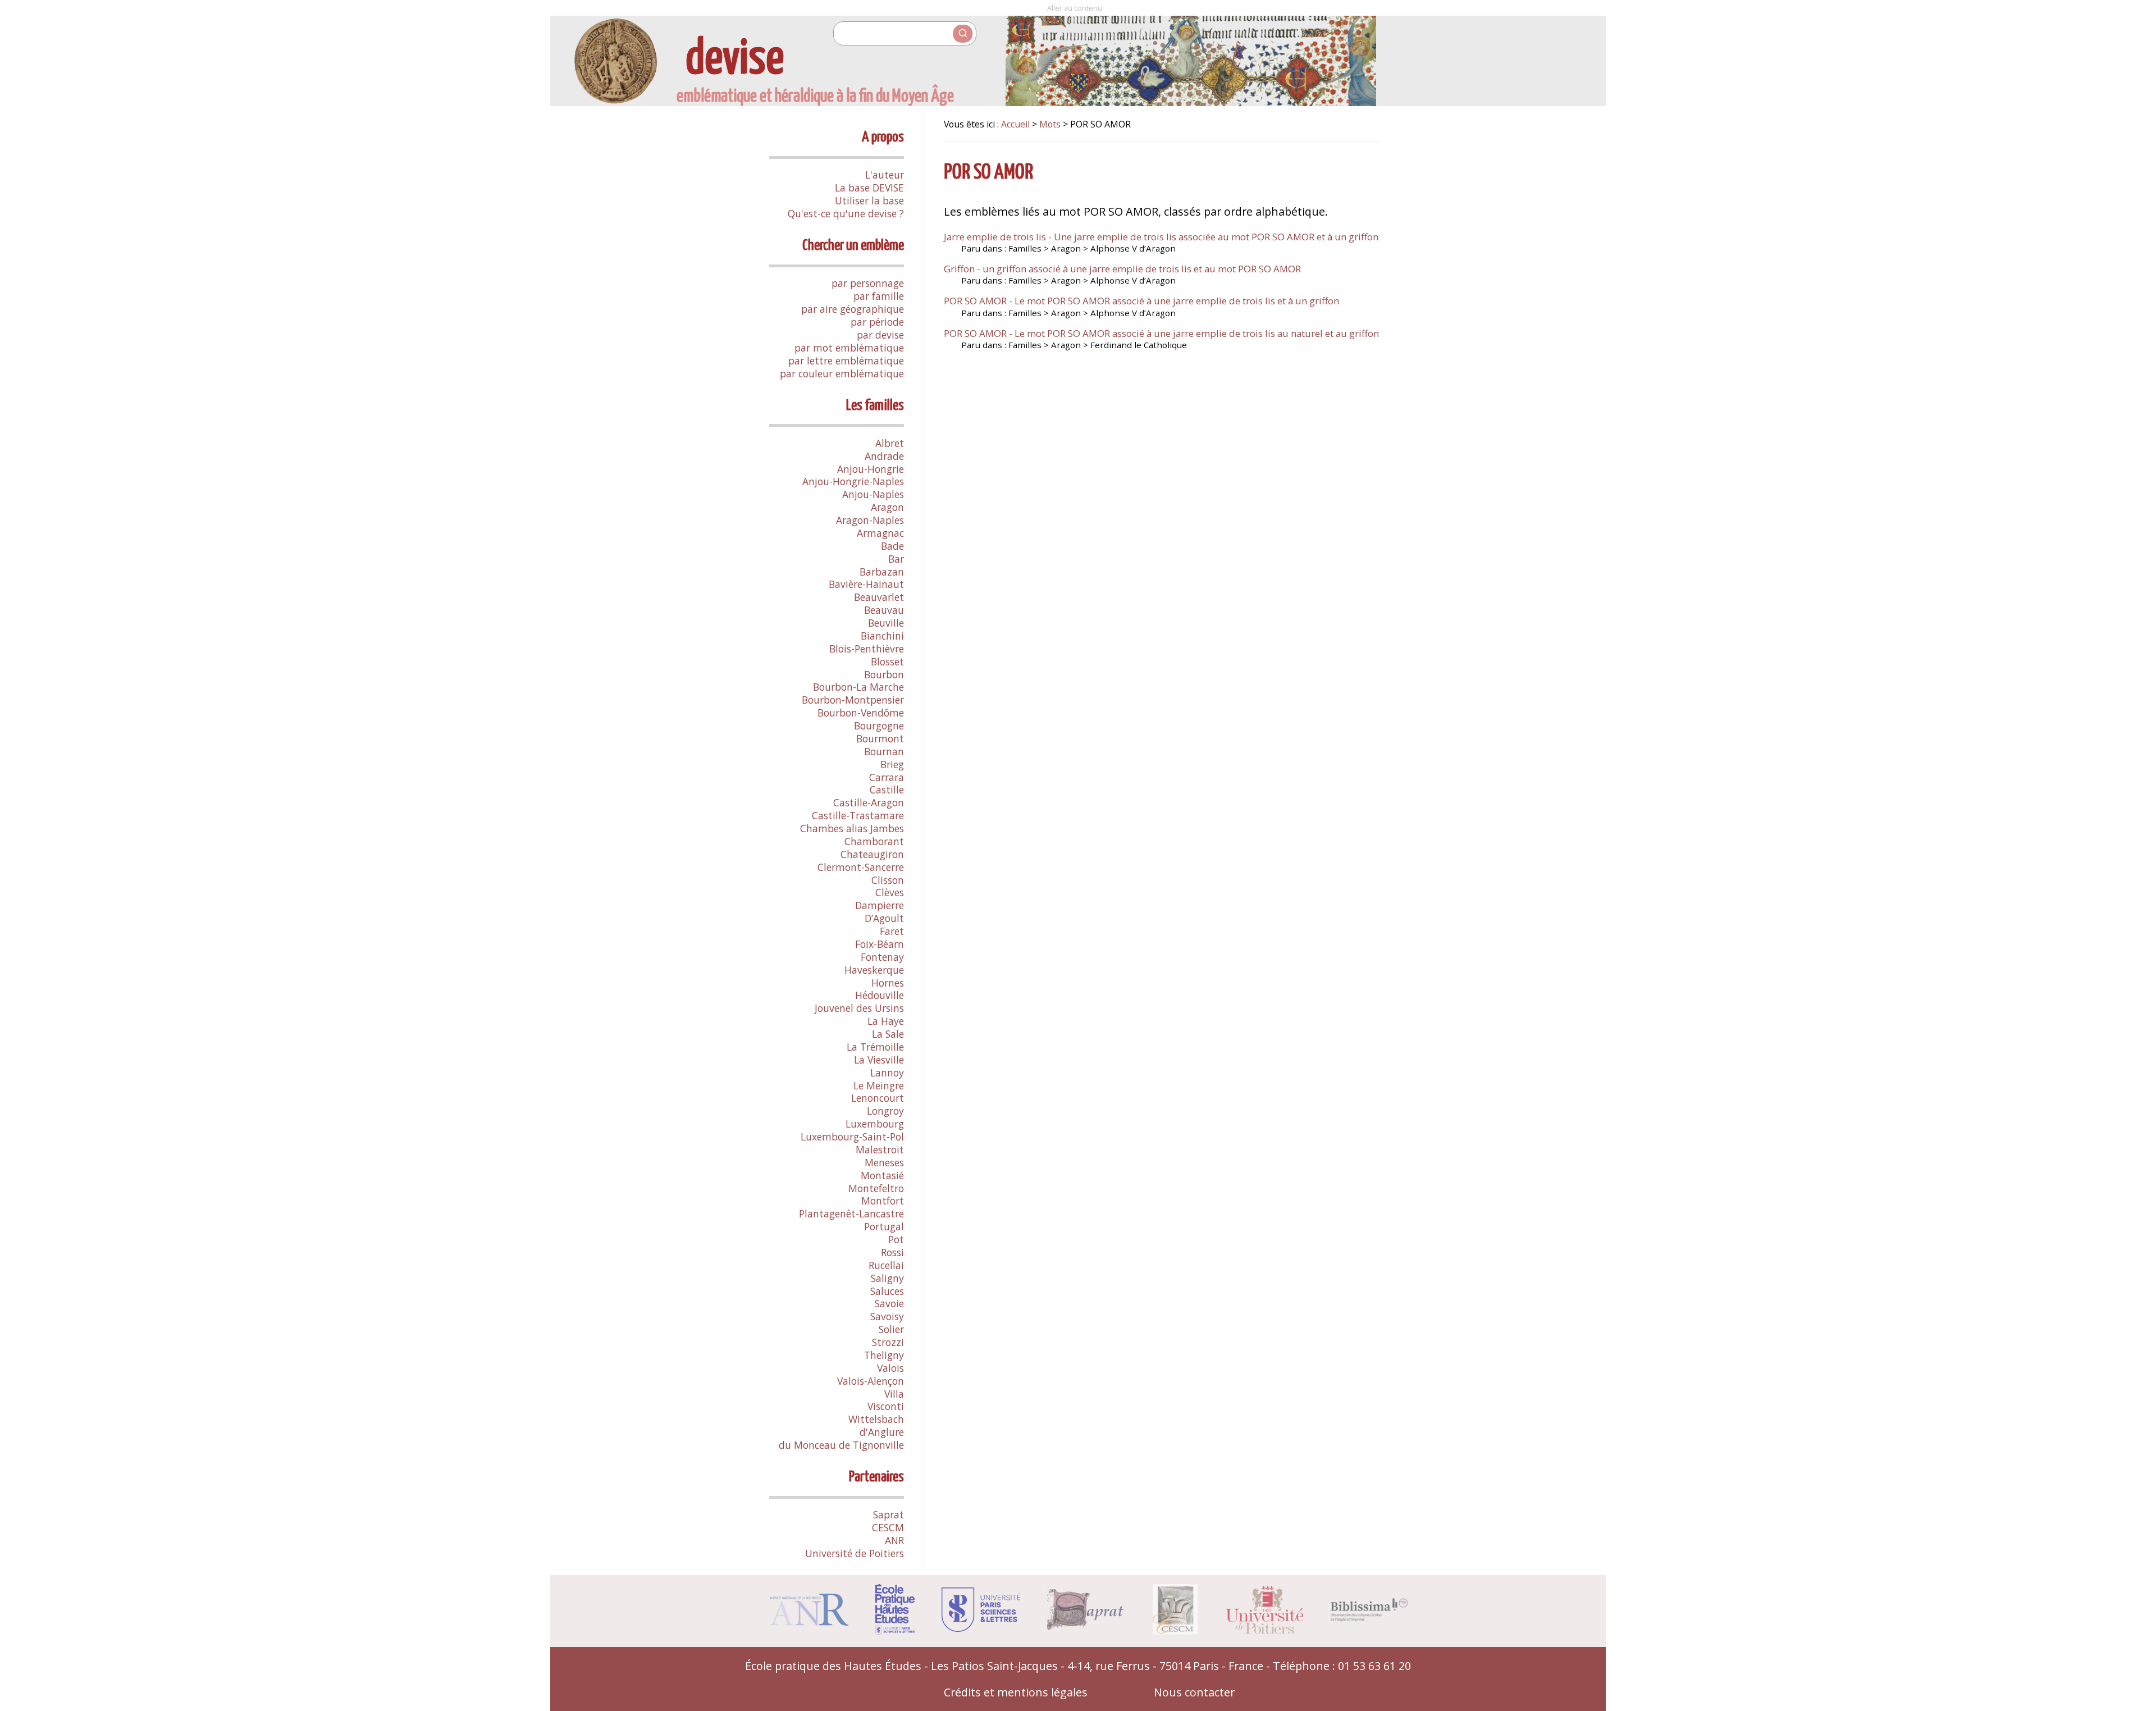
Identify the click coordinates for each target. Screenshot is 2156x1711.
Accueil (1015, 124)
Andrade (884, 456)
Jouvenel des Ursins (859, 1008)
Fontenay (882, 957)
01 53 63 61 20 (1374, 1666)
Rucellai (886, 1265)
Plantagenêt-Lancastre (851, 1213)
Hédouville (880, 995)
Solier (891, 1329)
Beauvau (884, 610)
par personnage (868, 283)
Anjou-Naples (873, 494)
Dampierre (880, 905)
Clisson (888, 880)
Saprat (889, 1514)
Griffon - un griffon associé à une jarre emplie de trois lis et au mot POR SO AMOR (1122, 269)
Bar (896, 559)
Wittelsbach (876, 1419)
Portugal (884, 1226)
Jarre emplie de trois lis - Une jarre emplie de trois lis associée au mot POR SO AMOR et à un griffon (1161, 237)
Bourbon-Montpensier (853, 700)
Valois (890, 1368)
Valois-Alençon (871, 1381)
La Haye (886, 1021)
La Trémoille (875, 1047)
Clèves (890, 892)
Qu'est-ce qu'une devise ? (846, 213)
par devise (880, 335)
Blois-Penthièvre (867, 649)
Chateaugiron (872, 854)
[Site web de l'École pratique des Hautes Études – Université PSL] (895, 1630)
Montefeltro (876, 1188)
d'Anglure (882, 1432)
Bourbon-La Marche (858, 687)
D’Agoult (884, 918)
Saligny (887, 1278)
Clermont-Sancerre (861, 867)
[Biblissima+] (1369, 1618)
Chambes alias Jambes (852, 828)
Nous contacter (1194, 1692)
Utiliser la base (869, 200)
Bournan (884, 751)
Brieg (892, 764)
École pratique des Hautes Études (833, 1666)
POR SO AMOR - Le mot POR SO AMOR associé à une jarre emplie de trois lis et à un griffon (1141, 301)
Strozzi (888, 1342)
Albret (890, 443)
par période (877, 322)
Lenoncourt (878, 1098)
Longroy (885, 1111)
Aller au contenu (1075, 8)
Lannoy (887, 1073)
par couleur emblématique (842, 373)
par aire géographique (853, 309)
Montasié (882, 1175)
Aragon (887, 507)
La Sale (888, 1034)
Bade (892, 546)
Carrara (887, 777)
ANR (894, 1540)
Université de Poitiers (855, 1553)
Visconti (886, 1406)
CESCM (888, 1527)
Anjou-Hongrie (871, 469)
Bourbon (884, 674)
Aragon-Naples (870, 520)
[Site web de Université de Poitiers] (1264, 1630)
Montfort (883, 1201)
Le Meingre (879, 1085)
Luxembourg (875, 1124)
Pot (896, 1239)
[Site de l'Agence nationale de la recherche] (809, 1621)
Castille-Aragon (869, 802)
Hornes (888, 983)
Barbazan (882, 572)
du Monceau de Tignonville (841, 1445)
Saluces (887, 1291)
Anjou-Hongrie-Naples (853, 481)
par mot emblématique (849, 348)
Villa (894, 1394)
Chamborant (874, 841)
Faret (892, 931)
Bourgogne (879, 726)
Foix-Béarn (880, 944)
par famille (879, 296)
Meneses (884, 1162)
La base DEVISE (869, 188)
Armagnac (880, 533)
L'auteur (885, 175)
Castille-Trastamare (858, 815)
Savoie (889, 1303)
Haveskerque (874, 970)
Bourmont (880, 738)
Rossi (892, 1252)
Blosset (887, 661)
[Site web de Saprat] (1086, 1626)
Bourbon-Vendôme (861, 713)
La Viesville (879, 1060)
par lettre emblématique (846, 361)
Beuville (886, 623)
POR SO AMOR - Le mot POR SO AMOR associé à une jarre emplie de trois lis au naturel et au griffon (1161, 333)
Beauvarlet (879, 597)
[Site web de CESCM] (1175, 1630)
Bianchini (882, 636)
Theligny (884, 1355)
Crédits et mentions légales (1016, 1692)
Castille (887, 790)
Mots (1050, 124)
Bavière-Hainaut (866, 584)
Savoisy (887, 1316)
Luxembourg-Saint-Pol (852, 1137)
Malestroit (880, 1149)
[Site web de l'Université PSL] (981, 1628)
